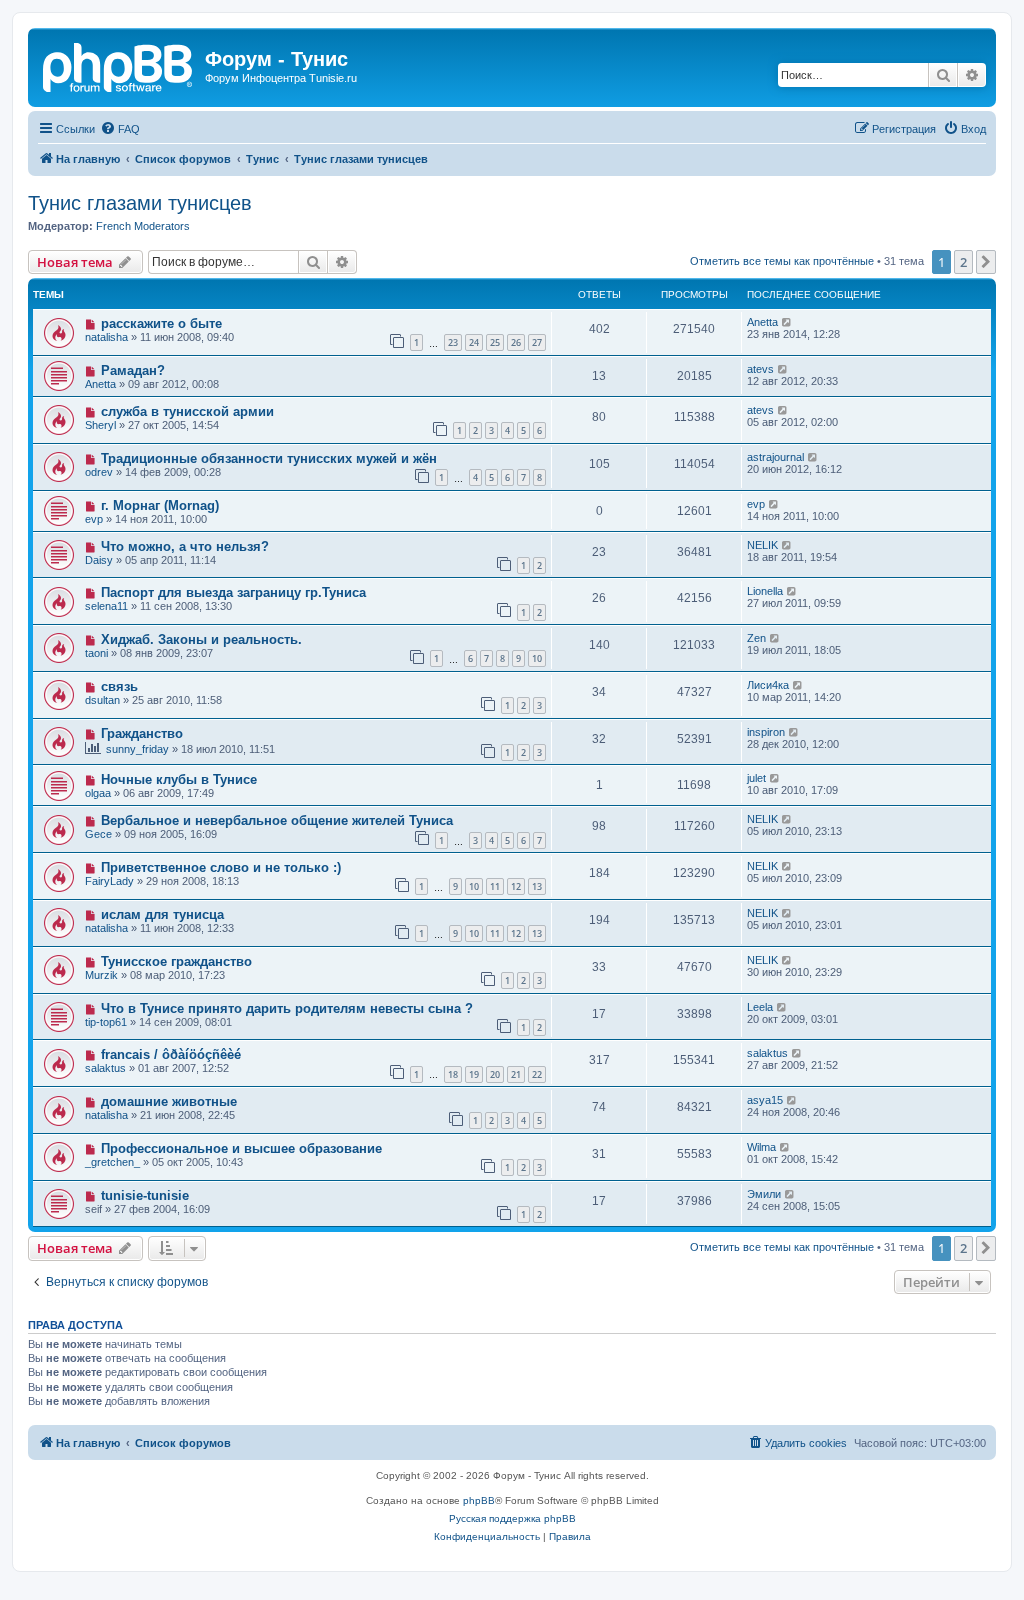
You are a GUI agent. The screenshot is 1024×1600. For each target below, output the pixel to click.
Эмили (764, 1194)
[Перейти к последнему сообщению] (787, 322)
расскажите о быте (161, 323)
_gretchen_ (112, 1162)
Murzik (101, 975)
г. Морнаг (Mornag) (160, 505)
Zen (756, 638)
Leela (760, 1007)
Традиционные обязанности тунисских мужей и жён (269, 458)
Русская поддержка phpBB (512, 1518)
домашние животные (169, 1101)
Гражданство (142, 733)
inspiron (766, 732)
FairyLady (109, 881)
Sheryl (100, 425)
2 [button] (963, 262)
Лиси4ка (768, 685)
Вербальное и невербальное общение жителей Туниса (277, 820)
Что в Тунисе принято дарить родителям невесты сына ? (287, 1008)
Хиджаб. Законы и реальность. (201, 639)
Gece (98, 834)
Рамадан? (133, 370)
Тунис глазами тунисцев (140, 203)
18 (453, 1074)
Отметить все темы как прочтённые (782, 261)
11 (495, 886)
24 (474, 342)
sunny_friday (137, 749)
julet (756, 778)
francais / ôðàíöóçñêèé (171, 1054)
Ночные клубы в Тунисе (179, 779)
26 (516, 342)
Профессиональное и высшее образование (241, 1148)
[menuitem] (120, 129)
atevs (760, 369)
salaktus (105, 1068)
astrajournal (775, 457)
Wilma (761, 1147)
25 (495, 342)
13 (537, 886)
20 (495, 1074)
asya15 (765, 1100)
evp (94, 519)
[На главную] (119, 65)
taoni (96, 653)
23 (453, 342)
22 (537, 1074)
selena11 (106, 606)
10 (537, 658)
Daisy (99, 560)
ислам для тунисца (162, 914)
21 (516, 1074)
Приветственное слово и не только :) (221, 867)
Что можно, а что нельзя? (185, 546)
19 (474, 1074)
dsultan (102, 700)
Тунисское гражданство (176, 961)
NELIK (762, 545)
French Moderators (143, 226)
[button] (986, 262)
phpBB (479, 1500)
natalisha (106, 337)
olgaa (98, 793)
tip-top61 (106, 1022)
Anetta (762, 322)
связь (119, 686)
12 (516, 886)
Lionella (765, 591)
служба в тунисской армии (187, 411)
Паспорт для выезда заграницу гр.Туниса (233, 592)
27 (537, 342)
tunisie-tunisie (145, 1195)
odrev (99, 472)
